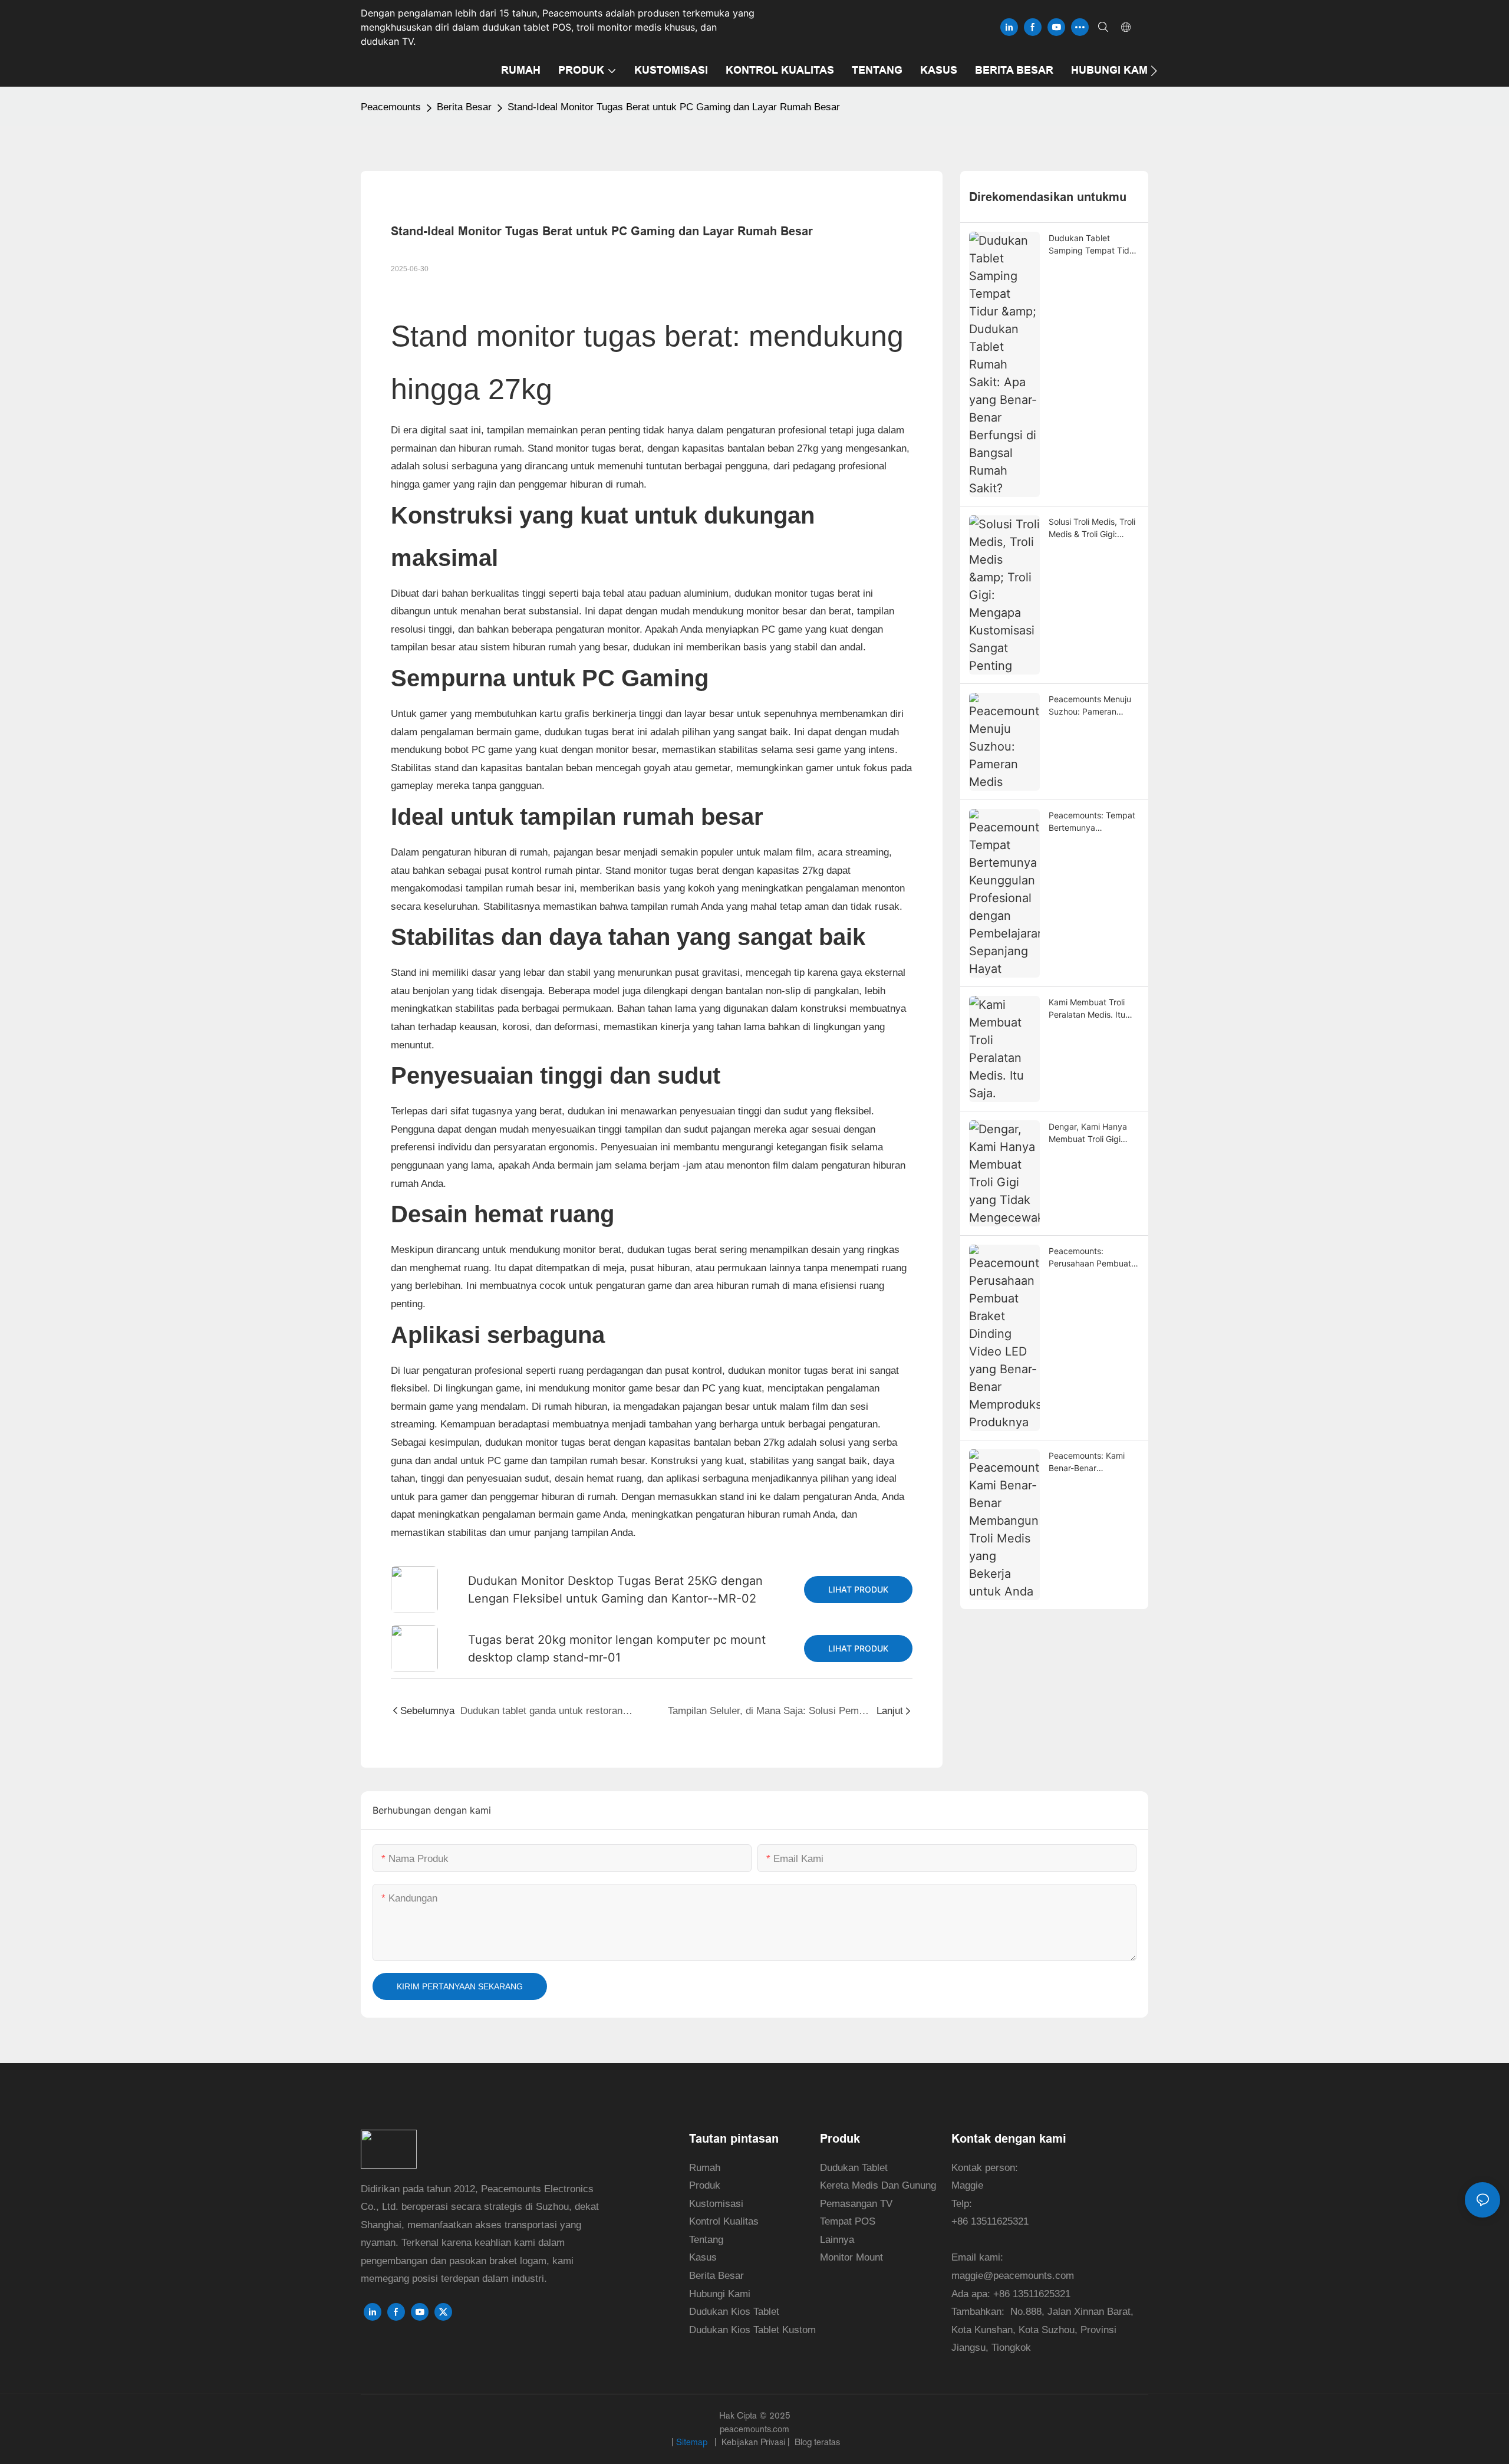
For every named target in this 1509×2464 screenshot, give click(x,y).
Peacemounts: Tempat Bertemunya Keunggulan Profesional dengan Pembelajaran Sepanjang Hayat (1094, 822)
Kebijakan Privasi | (756, 2442)
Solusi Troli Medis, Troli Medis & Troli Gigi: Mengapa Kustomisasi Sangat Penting (1092, 528)
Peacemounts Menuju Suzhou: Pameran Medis (1090, 706)
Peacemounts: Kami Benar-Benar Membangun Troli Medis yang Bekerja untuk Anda (1087, 1462)
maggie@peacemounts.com (1013, 2276)
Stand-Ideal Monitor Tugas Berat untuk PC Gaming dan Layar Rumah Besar (674, 107)
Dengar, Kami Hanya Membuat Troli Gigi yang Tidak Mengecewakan (1088, 1133)
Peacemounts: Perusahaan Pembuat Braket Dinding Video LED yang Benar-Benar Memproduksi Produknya (1092, 1258)
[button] (1154, 71)
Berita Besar (464, 107)
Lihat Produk (858, 1589)
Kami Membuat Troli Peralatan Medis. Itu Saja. (1087, 1009)
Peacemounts (391, 107)
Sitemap (693, 2442)
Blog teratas (816, 2442)
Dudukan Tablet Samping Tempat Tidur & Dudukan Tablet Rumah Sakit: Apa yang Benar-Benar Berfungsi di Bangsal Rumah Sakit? (1094, 245)
